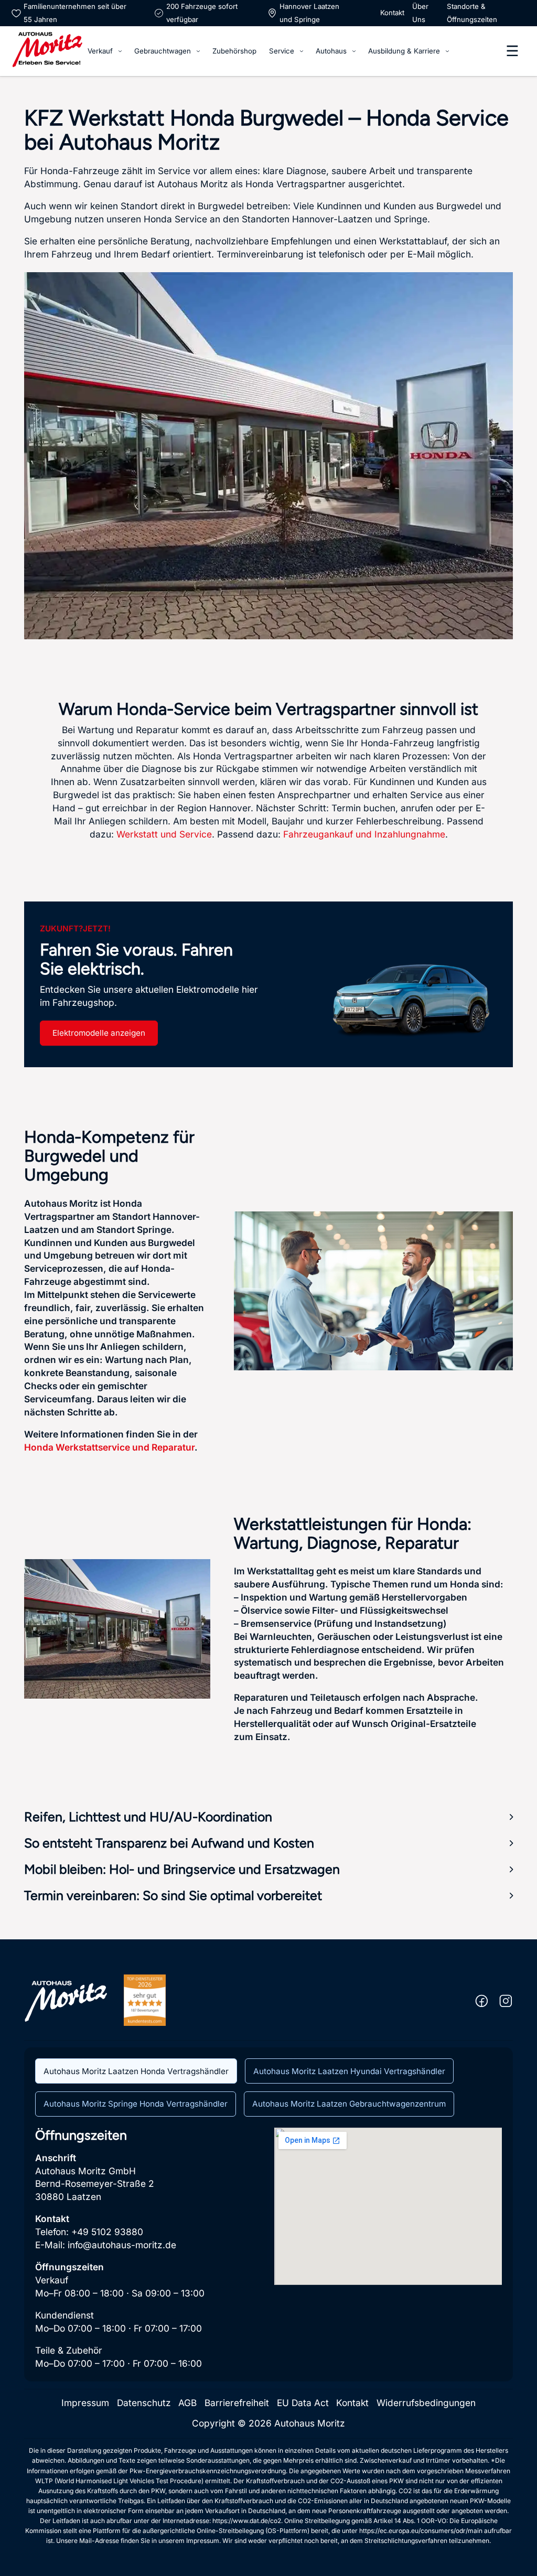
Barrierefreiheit (237, 2403)
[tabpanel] (269, 2249)
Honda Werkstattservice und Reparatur (109, 1447)
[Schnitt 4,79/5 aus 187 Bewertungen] (145, 2000)
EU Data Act (303, 2403)
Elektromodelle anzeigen (99, 1033)
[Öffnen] (512, 51)
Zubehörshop (234, 51)
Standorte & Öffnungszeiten (472, 13)
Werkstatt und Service (164, 834)
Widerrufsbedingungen (426, 2403)
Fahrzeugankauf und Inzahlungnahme (364, 834)
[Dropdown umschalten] (120, 51)
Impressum (85, 2403)
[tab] (136, 2071)
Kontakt (392, 13)
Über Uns (420, 13)
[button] (269, 1817)
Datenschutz (144, 2403)
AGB (187, 2403)
